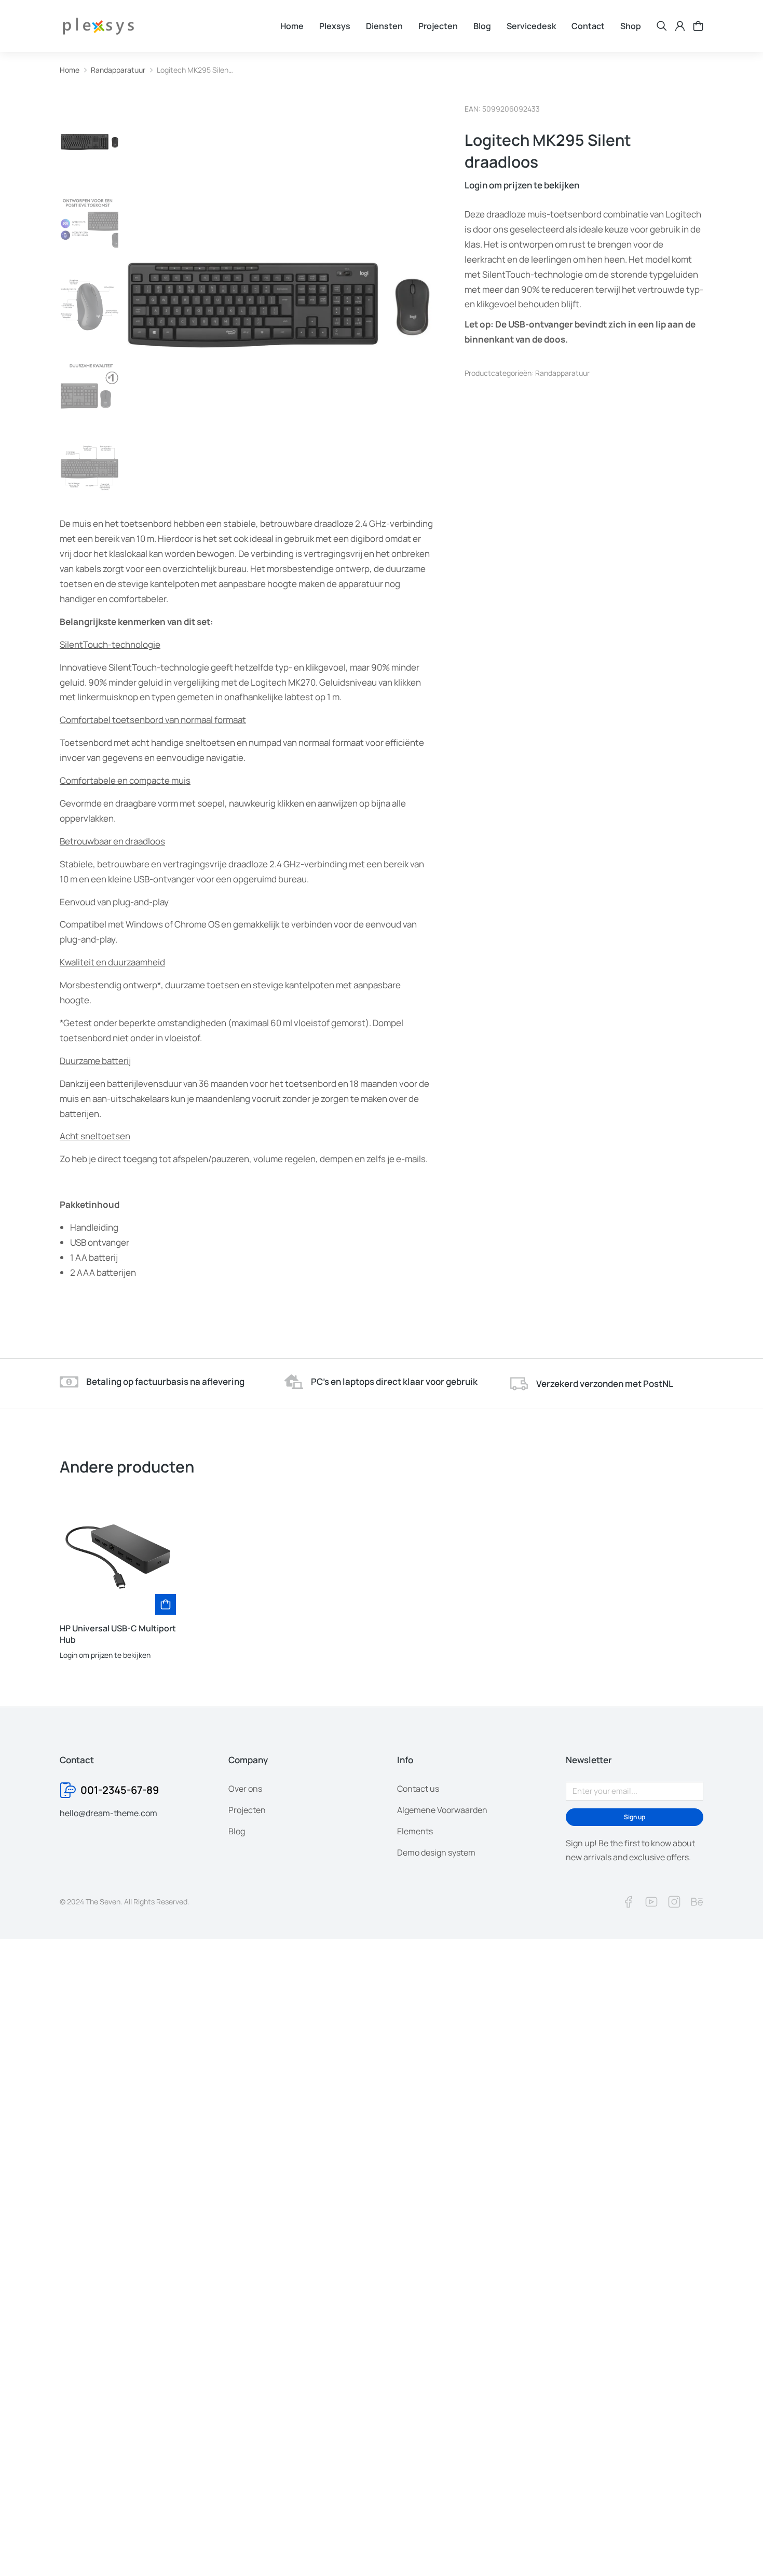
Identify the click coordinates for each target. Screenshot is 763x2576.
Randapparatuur (562, 373)
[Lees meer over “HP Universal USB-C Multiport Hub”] (166, 1604)
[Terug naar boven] (737, 2550)
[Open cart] (698, 26)
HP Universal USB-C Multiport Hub (118, 1634)
